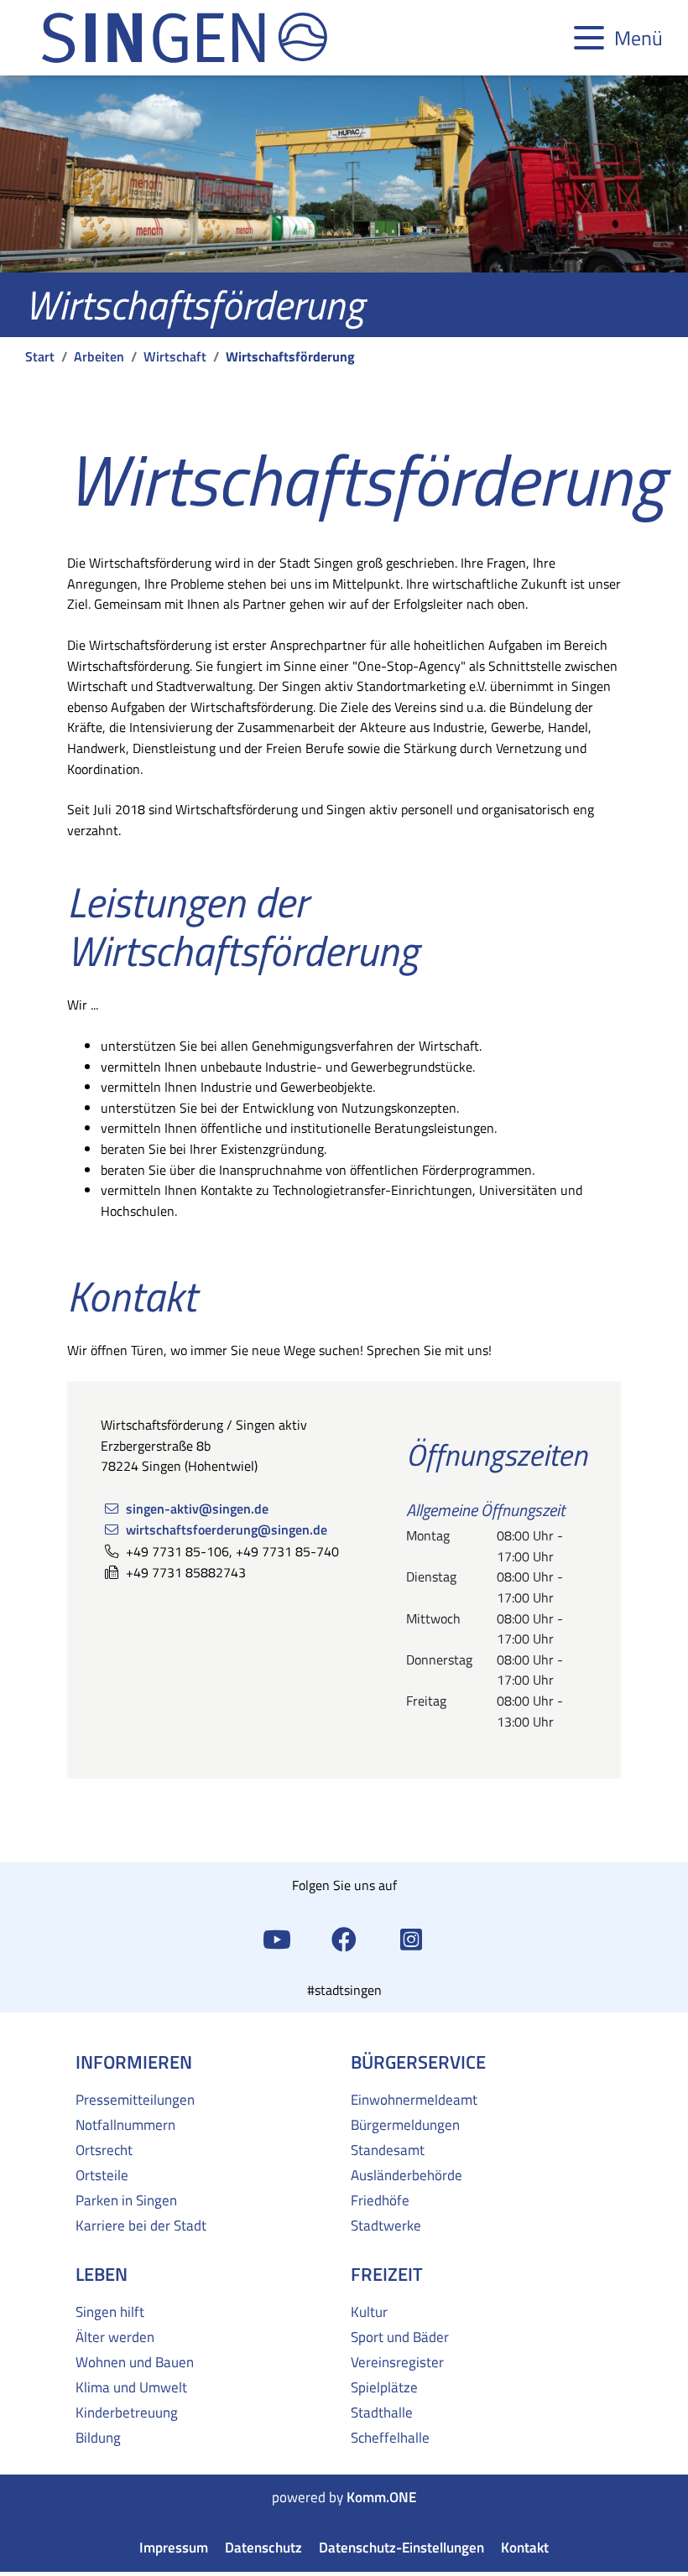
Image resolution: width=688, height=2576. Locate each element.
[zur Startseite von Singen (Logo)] (185, 38)
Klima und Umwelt (131, 2387)
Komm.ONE (381, 2498)
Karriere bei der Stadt (141, 2225)
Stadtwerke (386, 2225)
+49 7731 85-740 (287, 1551)
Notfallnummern (125, 2125)
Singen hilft (110, 2312)
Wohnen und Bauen (135, 2362)
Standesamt (388, 2150)
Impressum (174, 2548)
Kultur (369, 2312)
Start (40, 356)
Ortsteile (102, 2175)
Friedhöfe (380, 2200)
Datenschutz (263, 2548)
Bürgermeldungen (405, 2125)
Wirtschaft (175, 356)
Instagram (411, 1938)
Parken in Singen (126, 2200)
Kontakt (525, 2548)
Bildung (98, 2438)
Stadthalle (382, 2412)
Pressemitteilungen (135, 2100)
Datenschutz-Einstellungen (401, 2548)
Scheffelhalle (390, 2438)
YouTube (277, 1938)
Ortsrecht (104, 2150)
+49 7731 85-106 (177, 1551)
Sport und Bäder (400, 2337)
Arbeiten (99, 356)
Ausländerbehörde (407, 2175)
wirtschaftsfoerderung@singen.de (227, 1529)
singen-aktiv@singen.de (197, 1508)
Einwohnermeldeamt (414, 2100)
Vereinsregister (397, 2362)
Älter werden (115, 2337)
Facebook (344, 1938)
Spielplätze (384, 2387)
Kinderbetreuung (127, 2412)
